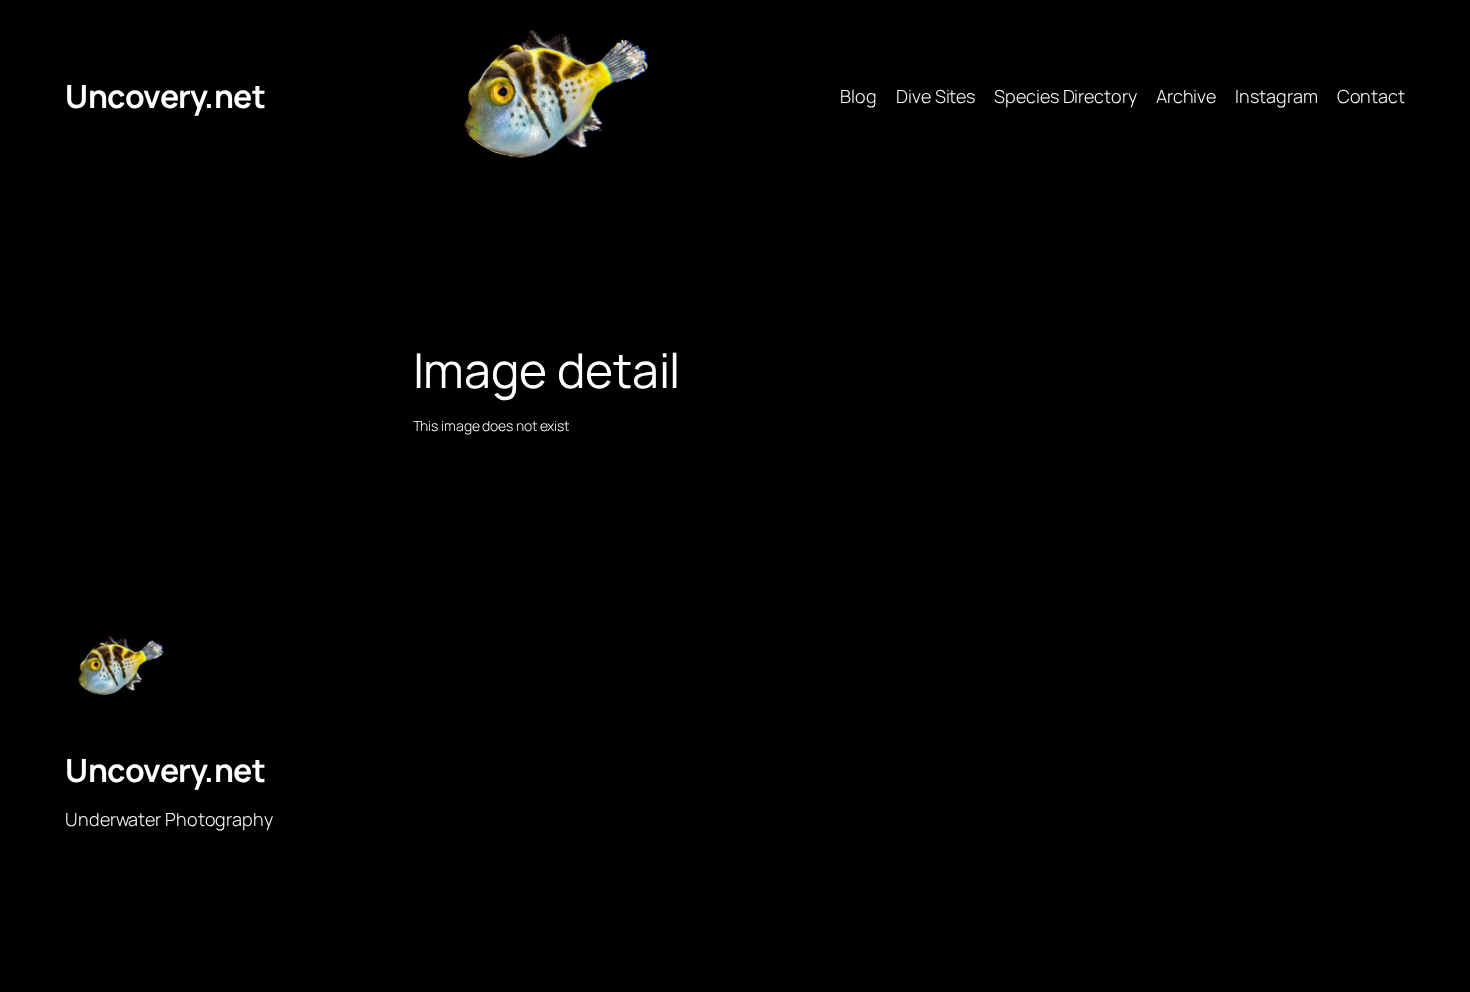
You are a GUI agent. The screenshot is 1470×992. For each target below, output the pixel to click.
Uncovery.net (165, 96)
